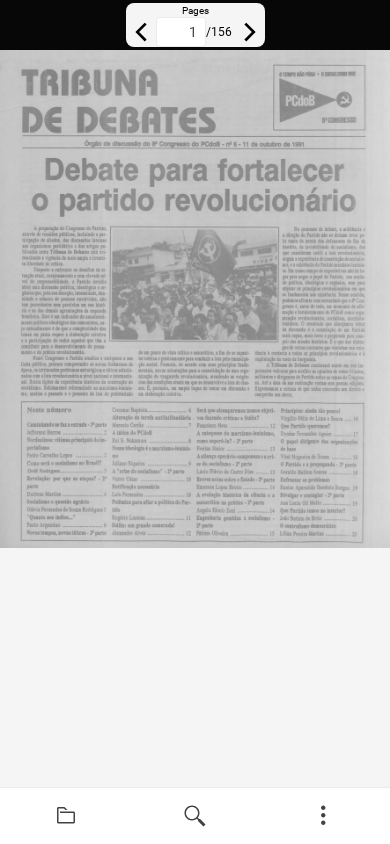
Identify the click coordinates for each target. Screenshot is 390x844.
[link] (66, 816)
